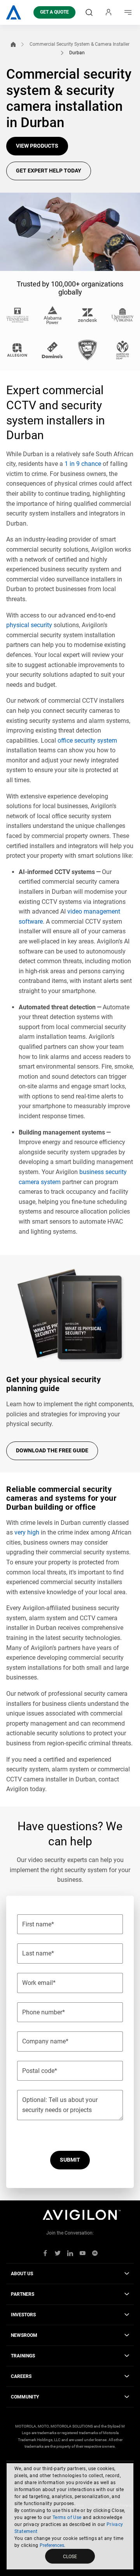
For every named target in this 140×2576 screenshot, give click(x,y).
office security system (87, 741)
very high (27, 1532)
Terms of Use (67, 2517)
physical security (29, 625)
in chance (83, 464)
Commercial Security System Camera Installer (80, 44)
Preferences (52, 2545)
